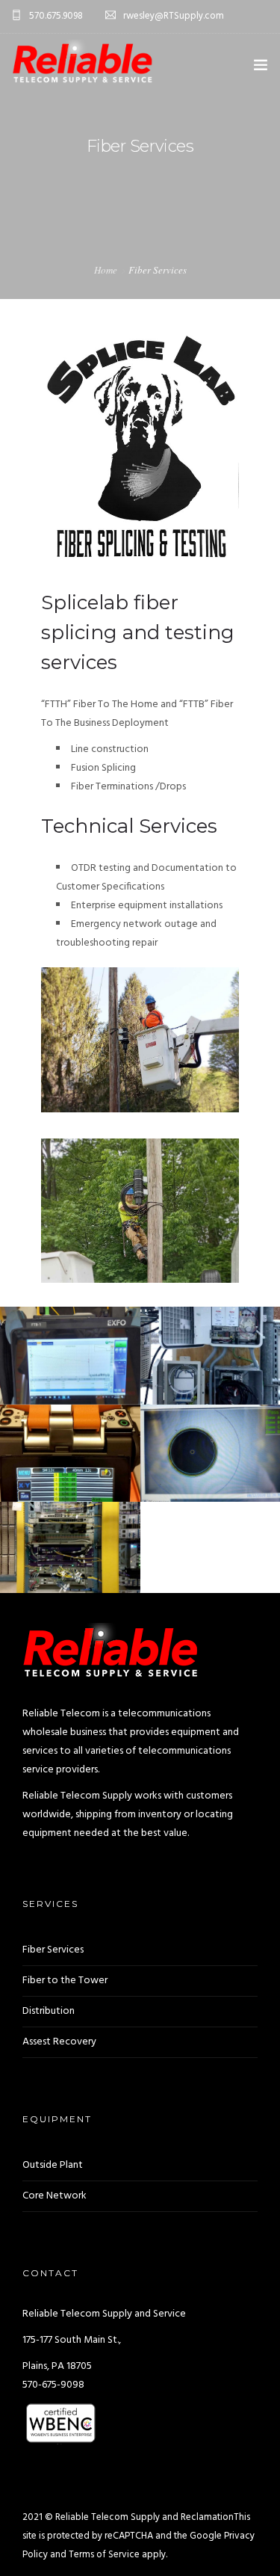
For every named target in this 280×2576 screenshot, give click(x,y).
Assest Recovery (59, 2042)
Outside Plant (53, 2165)
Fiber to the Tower (65, 1981)
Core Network (55, 2196)
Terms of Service (104, 2555)
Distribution (49, 2011)
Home (106, 270)
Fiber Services (53, 1950)
